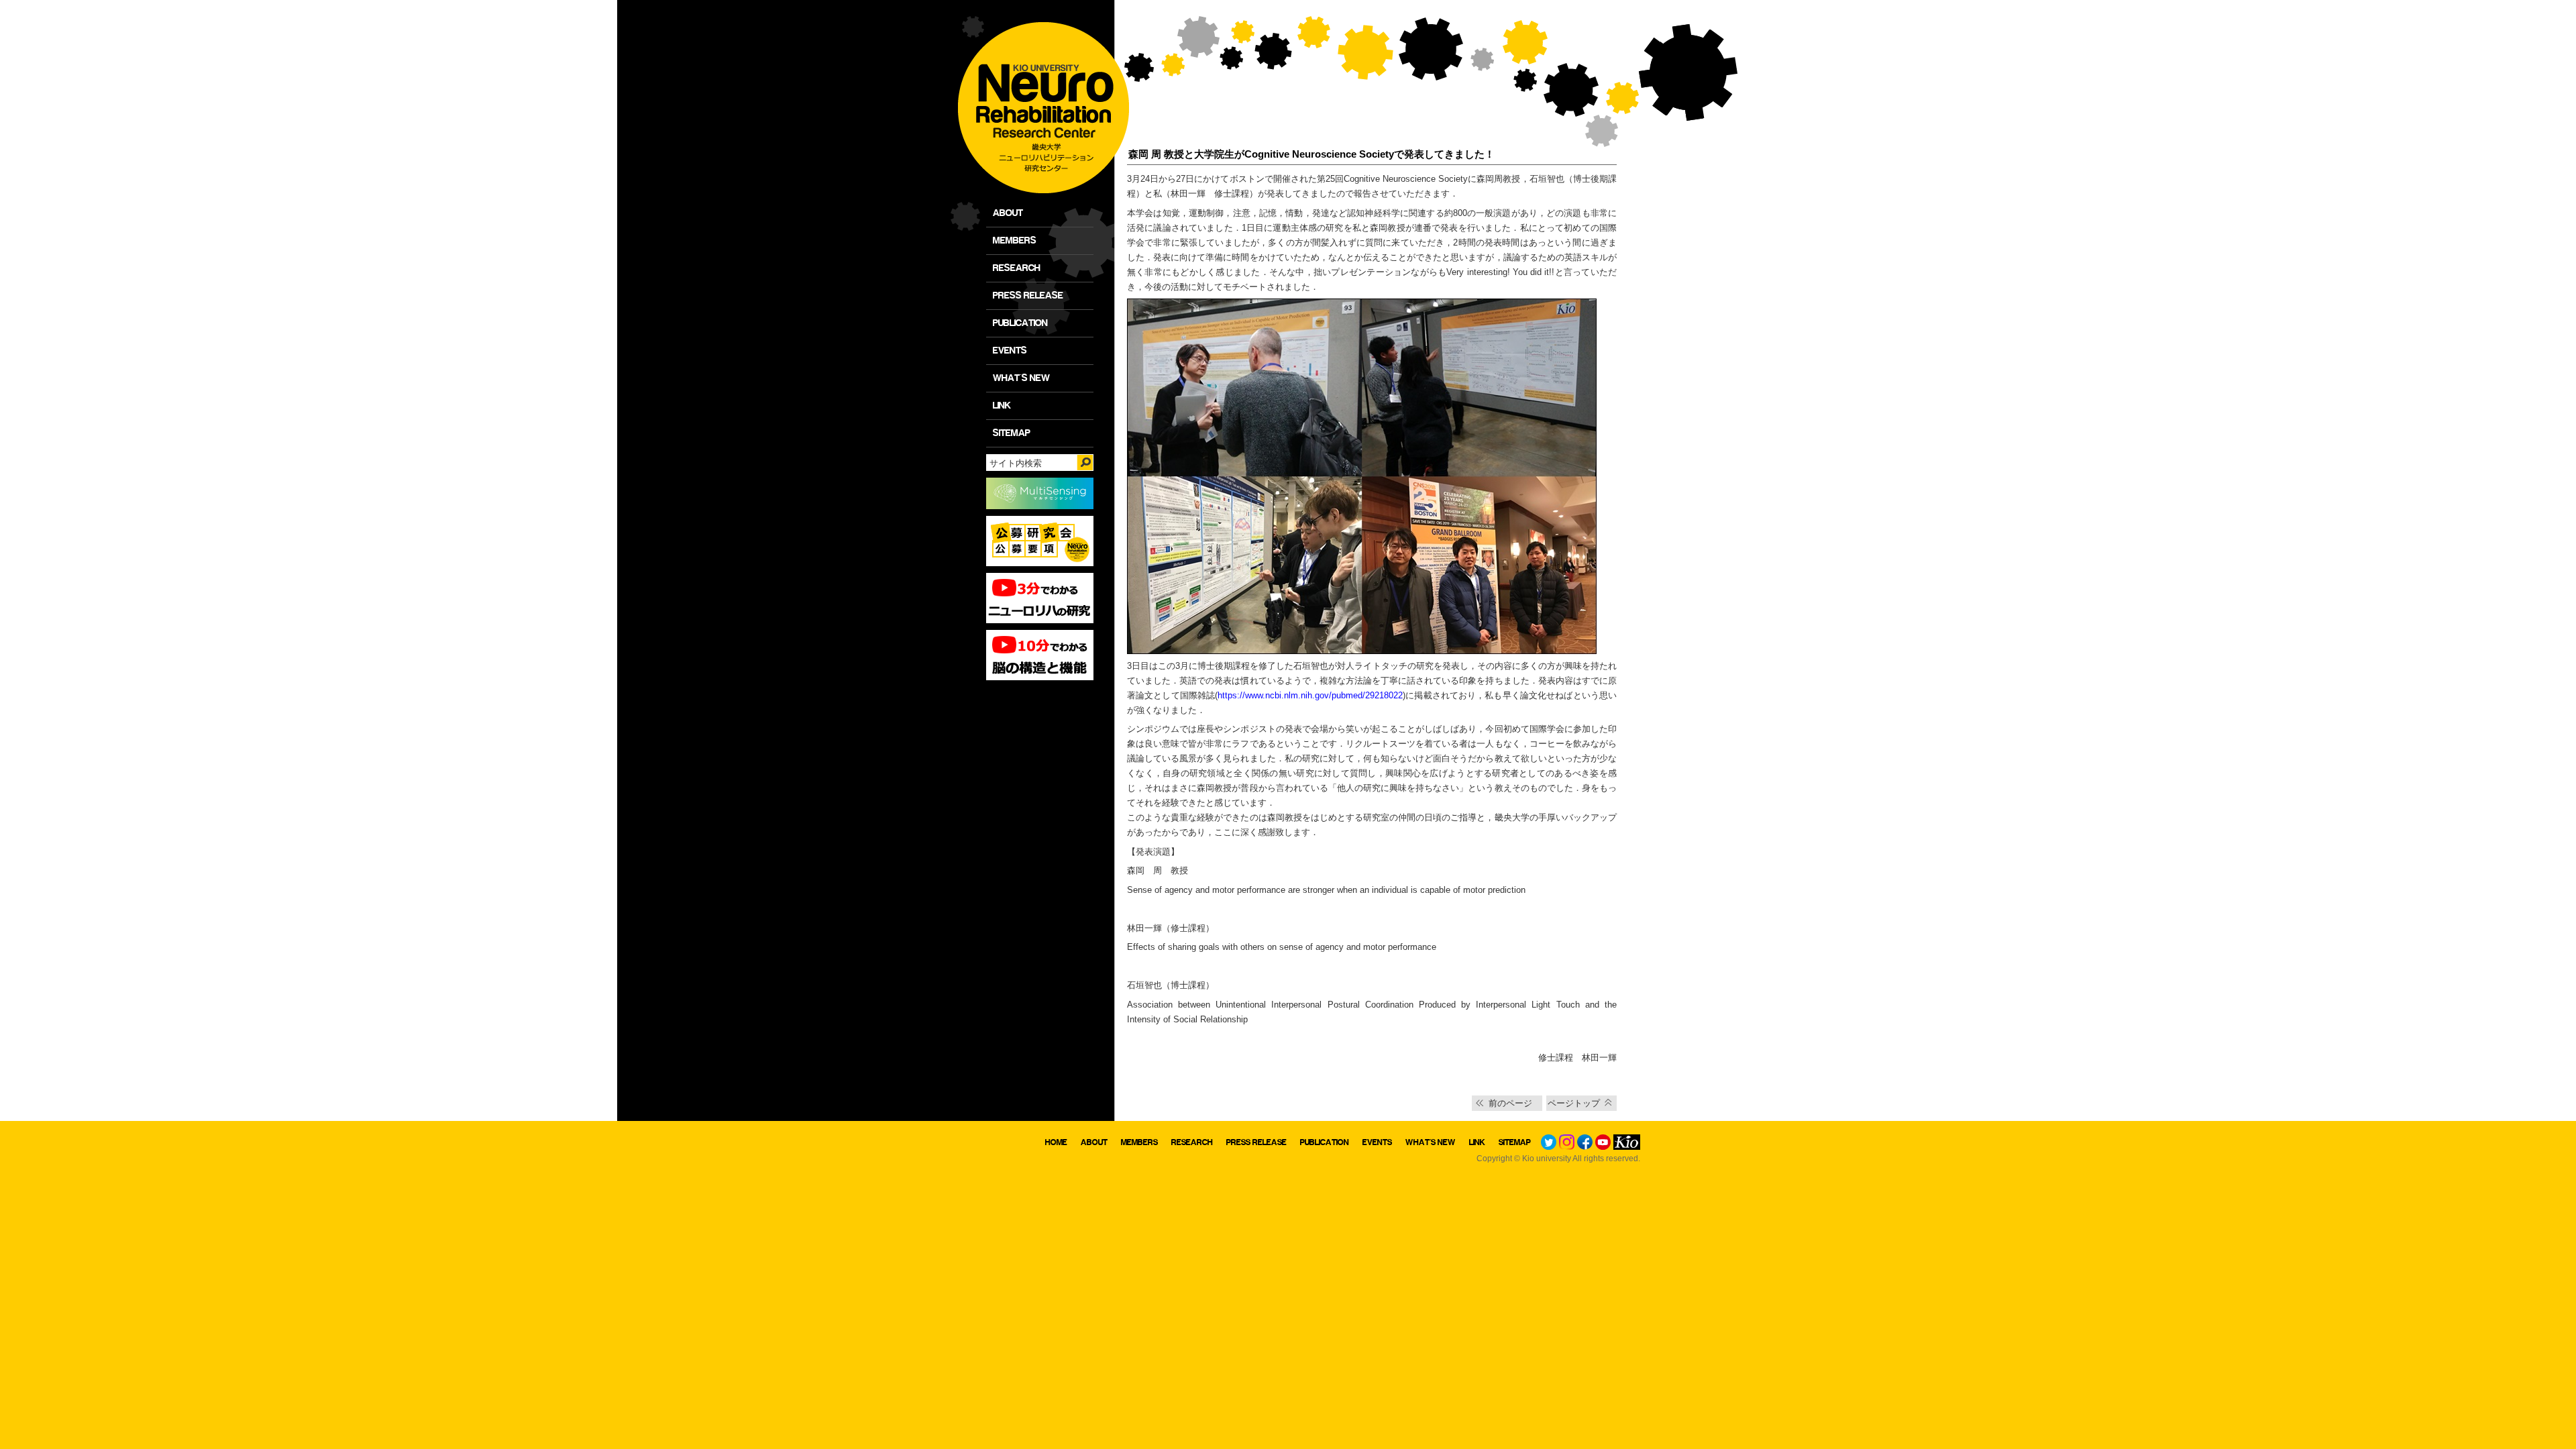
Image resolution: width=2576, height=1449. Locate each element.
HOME (1056, 1142)
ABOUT (1008, 213)
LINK (1002, 406)
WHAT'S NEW (1021, 378)
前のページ (1510, 1103)
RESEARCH (1017, 268)
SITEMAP (1012, 433)
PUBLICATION (1020, 323)
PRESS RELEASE (1028, 296)
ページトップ (1574, 1103)
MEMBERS (1015, 240)
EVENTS (1010, 351)
